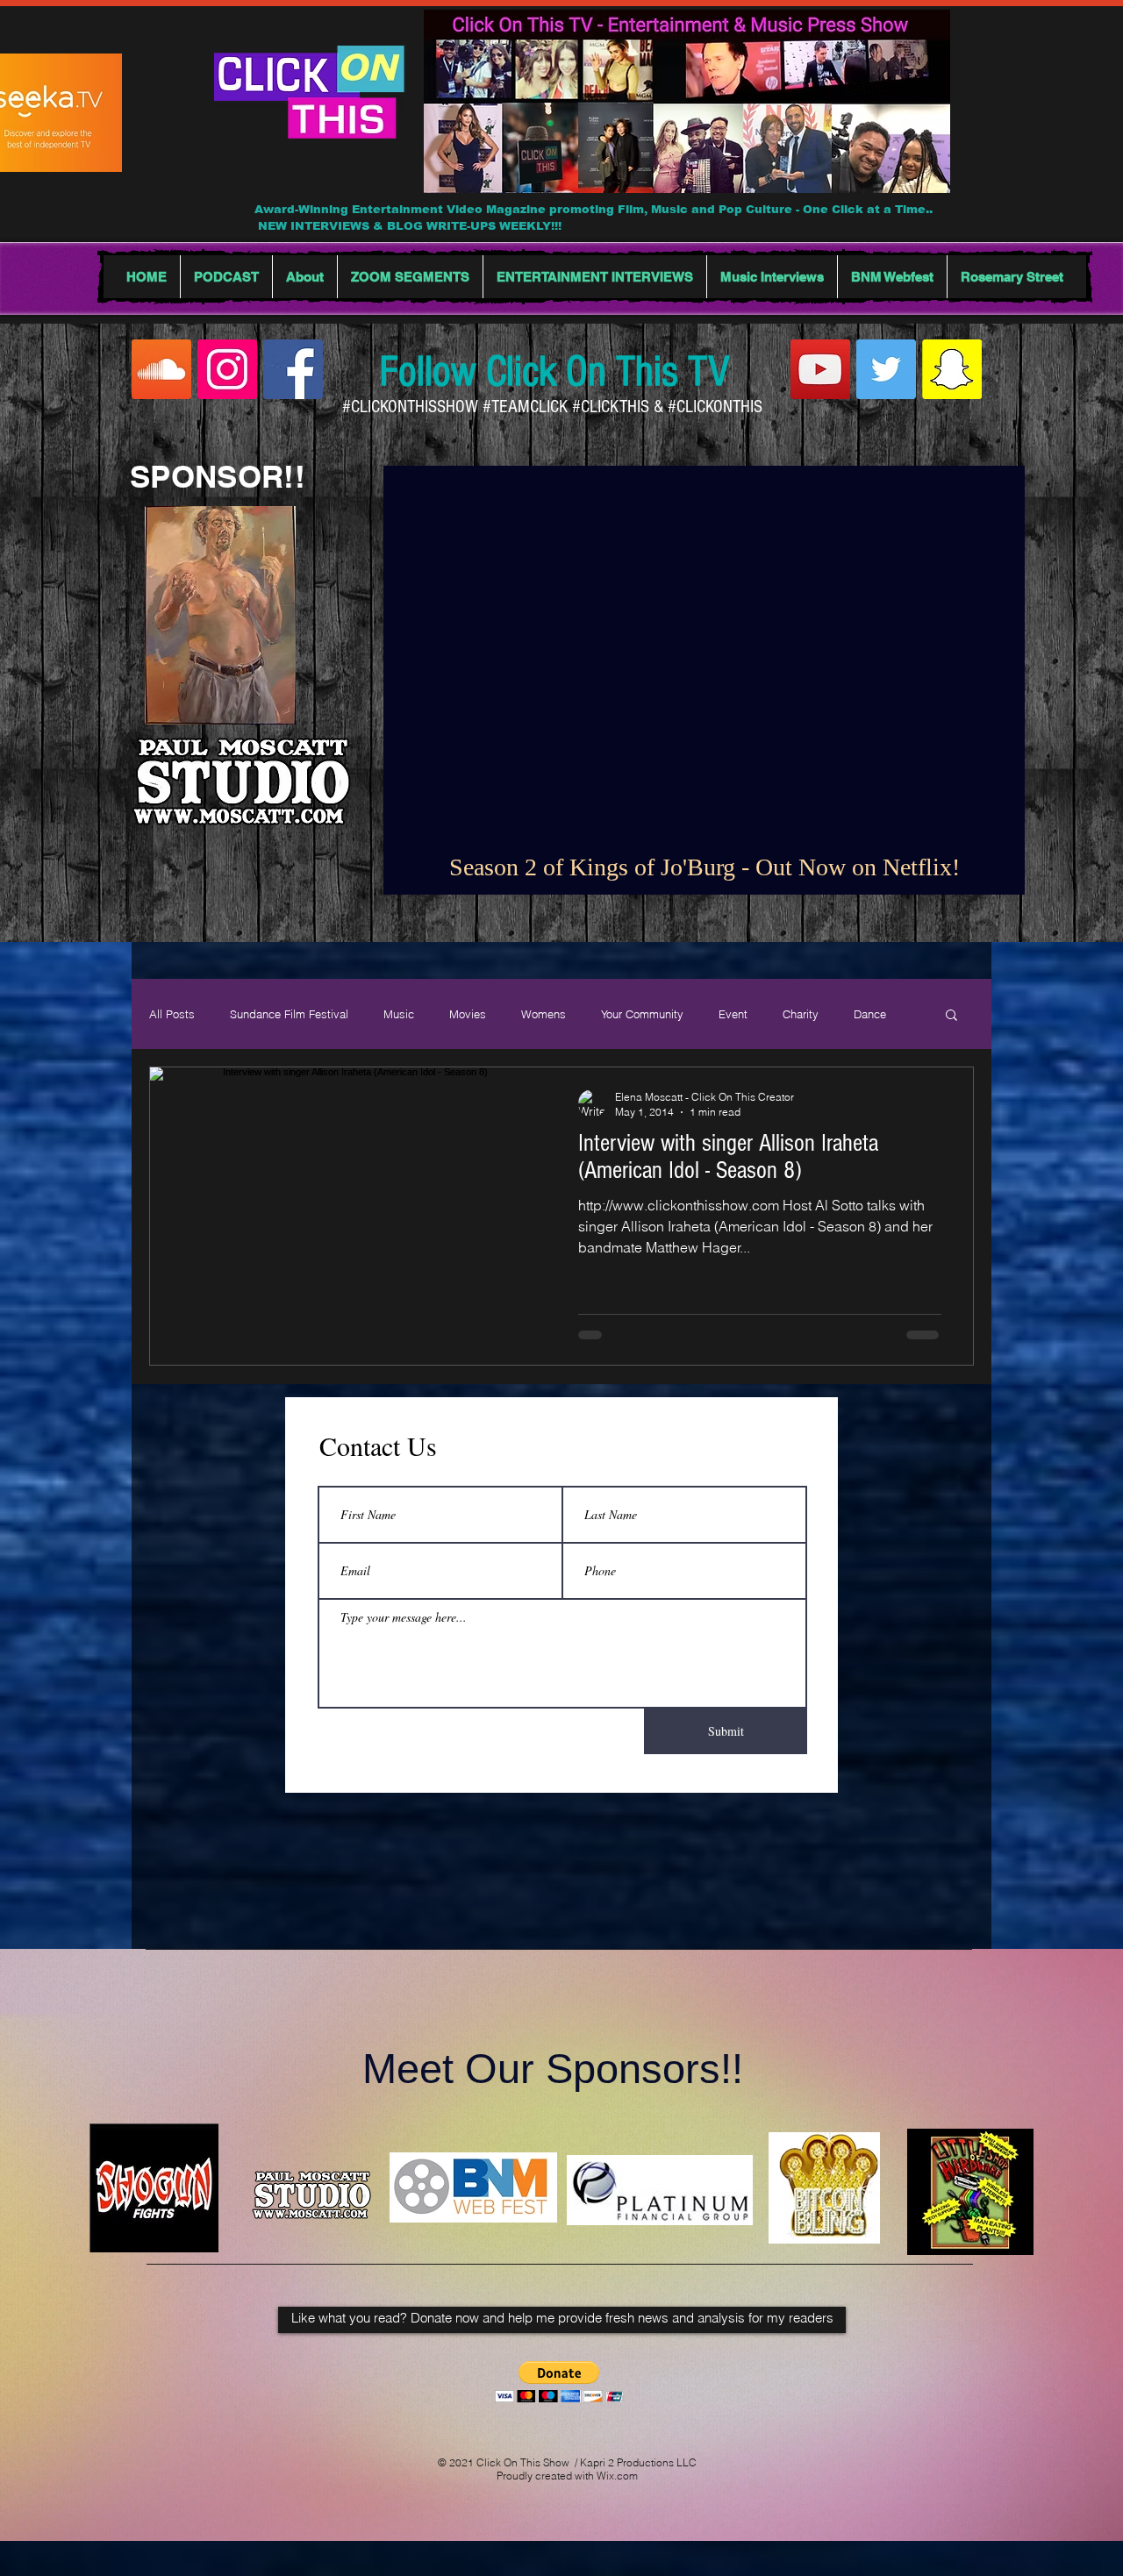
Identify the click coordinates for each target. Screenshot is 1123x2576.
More (866, 1014)
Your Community (642, 1014)
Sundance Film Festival (289, 1014)
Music (399, 1014)
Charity (801, 1014)
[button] (951, 1016)
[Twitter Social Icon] (886, 369)
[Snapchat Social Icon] (952, 369)
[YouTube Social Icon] (820, 369)
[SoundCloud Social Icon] (161, 369)
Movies (468, 1014)
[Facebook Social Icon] (293, 369)
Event (733, 1014)
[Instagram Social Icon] (227, 369)
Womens (544, 1014)
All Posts (172, 1014)
